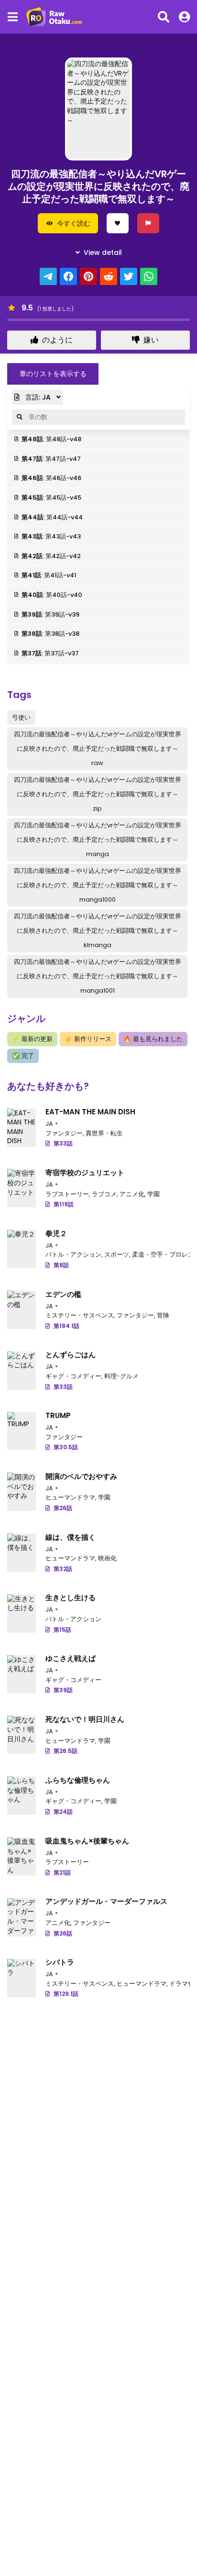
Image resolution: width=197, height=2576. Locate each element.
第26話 (63, 1508)
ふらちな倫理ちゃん (78, 1780)
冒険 (163, 1315)
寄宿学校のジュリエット (85, 1173)
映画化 (107, 1558)
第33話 (63, 1143)
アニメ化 (132, 1194)
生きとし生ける (71, 1597)
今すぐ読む (74, 223)
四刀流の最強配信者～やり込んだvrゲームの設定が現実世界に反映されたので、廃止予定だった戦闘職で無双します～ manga (98, 840)
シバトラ (60, 1962)
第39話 (63, 1690)
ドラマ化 (182, 1984)
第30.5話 (66, 1447)
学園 (153, 1194)
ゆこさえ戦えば (71, 1658)
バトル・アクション (73, 1254)
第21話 (62, 1872)
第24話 (63, 1812)
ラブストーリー (67, 1194)
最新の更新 (32, 1039)
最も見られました (153, 1039)
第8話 (61, 1265)
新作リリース (88, 1039)
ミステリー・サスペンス (80, 1315)
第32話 (63, 1569)
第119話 (64, 1204)
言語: (37, 397)
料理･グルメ (121, 1376)
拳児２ (56, 1233)
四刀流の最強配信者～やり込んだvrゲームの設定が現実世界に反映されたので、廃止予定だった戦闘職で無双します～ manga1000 (98, 885)
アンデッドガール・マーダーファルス (106, 1901)
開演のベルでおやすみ (81, 1476)
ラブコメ (104, 1194)
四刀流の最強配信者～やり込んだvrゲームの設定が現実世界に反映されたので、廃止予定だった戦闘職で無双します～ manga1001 (98, 976)
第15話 (62, 1630)
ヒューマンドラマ (70, 1497)
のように (57, 340)
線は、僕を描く (71, 1537)
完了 (23, 1056)
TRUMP (58, 1415)
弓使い (21, 717)
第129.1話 (66, 1994)
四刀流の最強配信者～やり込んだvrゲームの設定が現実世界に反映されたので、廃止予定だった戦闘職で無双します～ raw (98, 749)
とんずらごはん (71, 1355)
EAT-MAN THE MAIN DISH (90, 1112)
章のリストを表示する (53, 374)
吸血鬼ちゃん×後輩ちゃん (87, 1841)
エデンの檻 (63, 1294)
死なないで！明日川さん (85, 1719)
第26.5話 (66, 1751)
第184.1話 (66, 1326)
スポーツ (117, 1254)
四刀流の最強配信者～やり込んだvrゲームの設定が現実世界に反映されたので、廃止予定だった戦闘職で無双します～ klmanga (98, 931)
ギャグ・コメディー (73, 1376)
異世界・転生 (104, 1133)
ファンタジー (64, 1133)
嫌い (151, 340)
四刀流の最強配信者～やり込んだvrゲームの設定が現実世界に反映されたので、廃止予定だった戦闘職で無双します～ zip (98, 794)
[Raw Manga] (57, 17)
